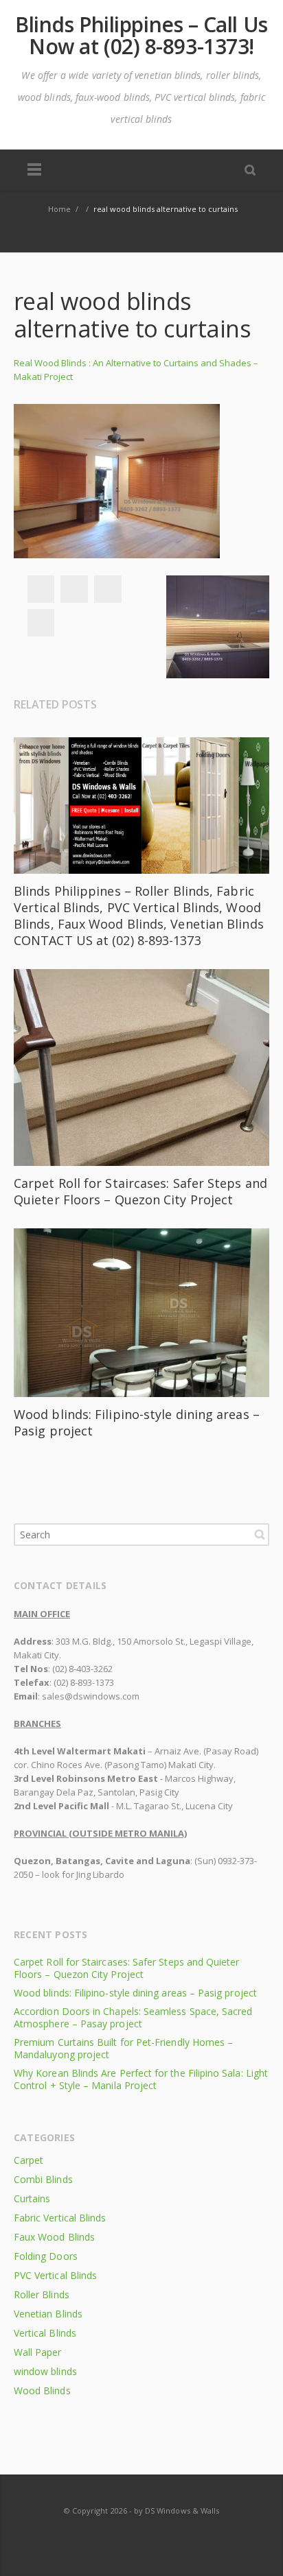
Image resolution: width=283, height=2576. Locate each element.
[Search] (250, 169)
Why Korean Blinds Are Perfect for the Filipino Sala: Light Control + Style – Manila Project (141, 2079)
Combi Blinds (43, 2179)
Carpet (29, 2160)
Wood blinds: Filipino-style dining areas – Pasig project (135, 1993)
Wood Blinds (42, 2390)
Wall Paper (38, 2352)
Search (260, 1534)
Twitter (74, 589)
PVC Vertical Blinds (55, 2275)
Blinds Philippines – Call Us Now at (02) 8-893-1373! (141, 36)
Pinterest (41, 623)
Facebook (41, 589)
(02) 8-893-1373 (84, 1682)
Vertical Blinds (45, 2333)
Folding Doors (46, 2256)
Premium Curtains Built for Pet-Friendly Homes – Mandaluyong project (123, 2048)
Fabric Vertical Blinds (60, 2218)
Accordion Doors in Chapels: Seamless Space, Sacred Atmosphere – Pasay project (133, 2017)
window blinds (45, 2371)
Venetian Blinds (48, 2314)
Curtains (32, 2198)
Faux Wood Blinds (54, 2237)
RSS (142, 2538)
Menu (34, 170)
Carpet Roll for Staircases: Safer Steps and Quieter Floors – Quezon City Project (140, 1191)
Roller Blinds (42, 2294)
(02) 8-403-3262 (82, 1669)
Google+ (108, 589)
